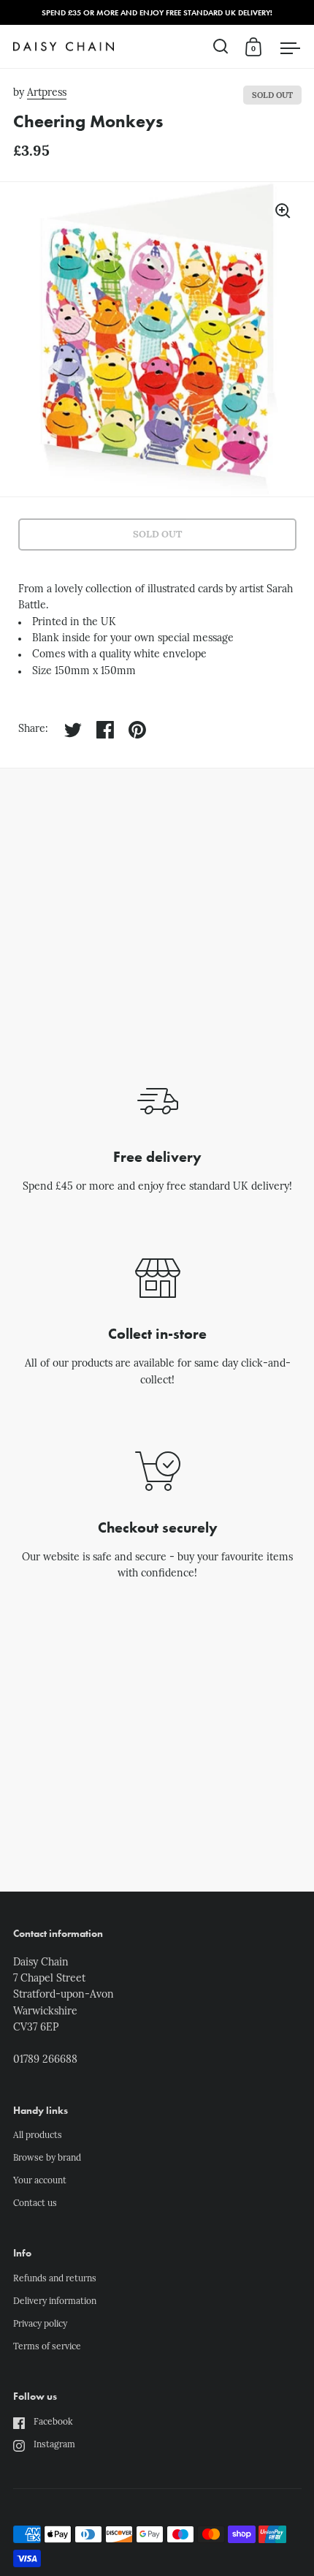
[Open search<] (221, 46)
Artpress (47, 93)
